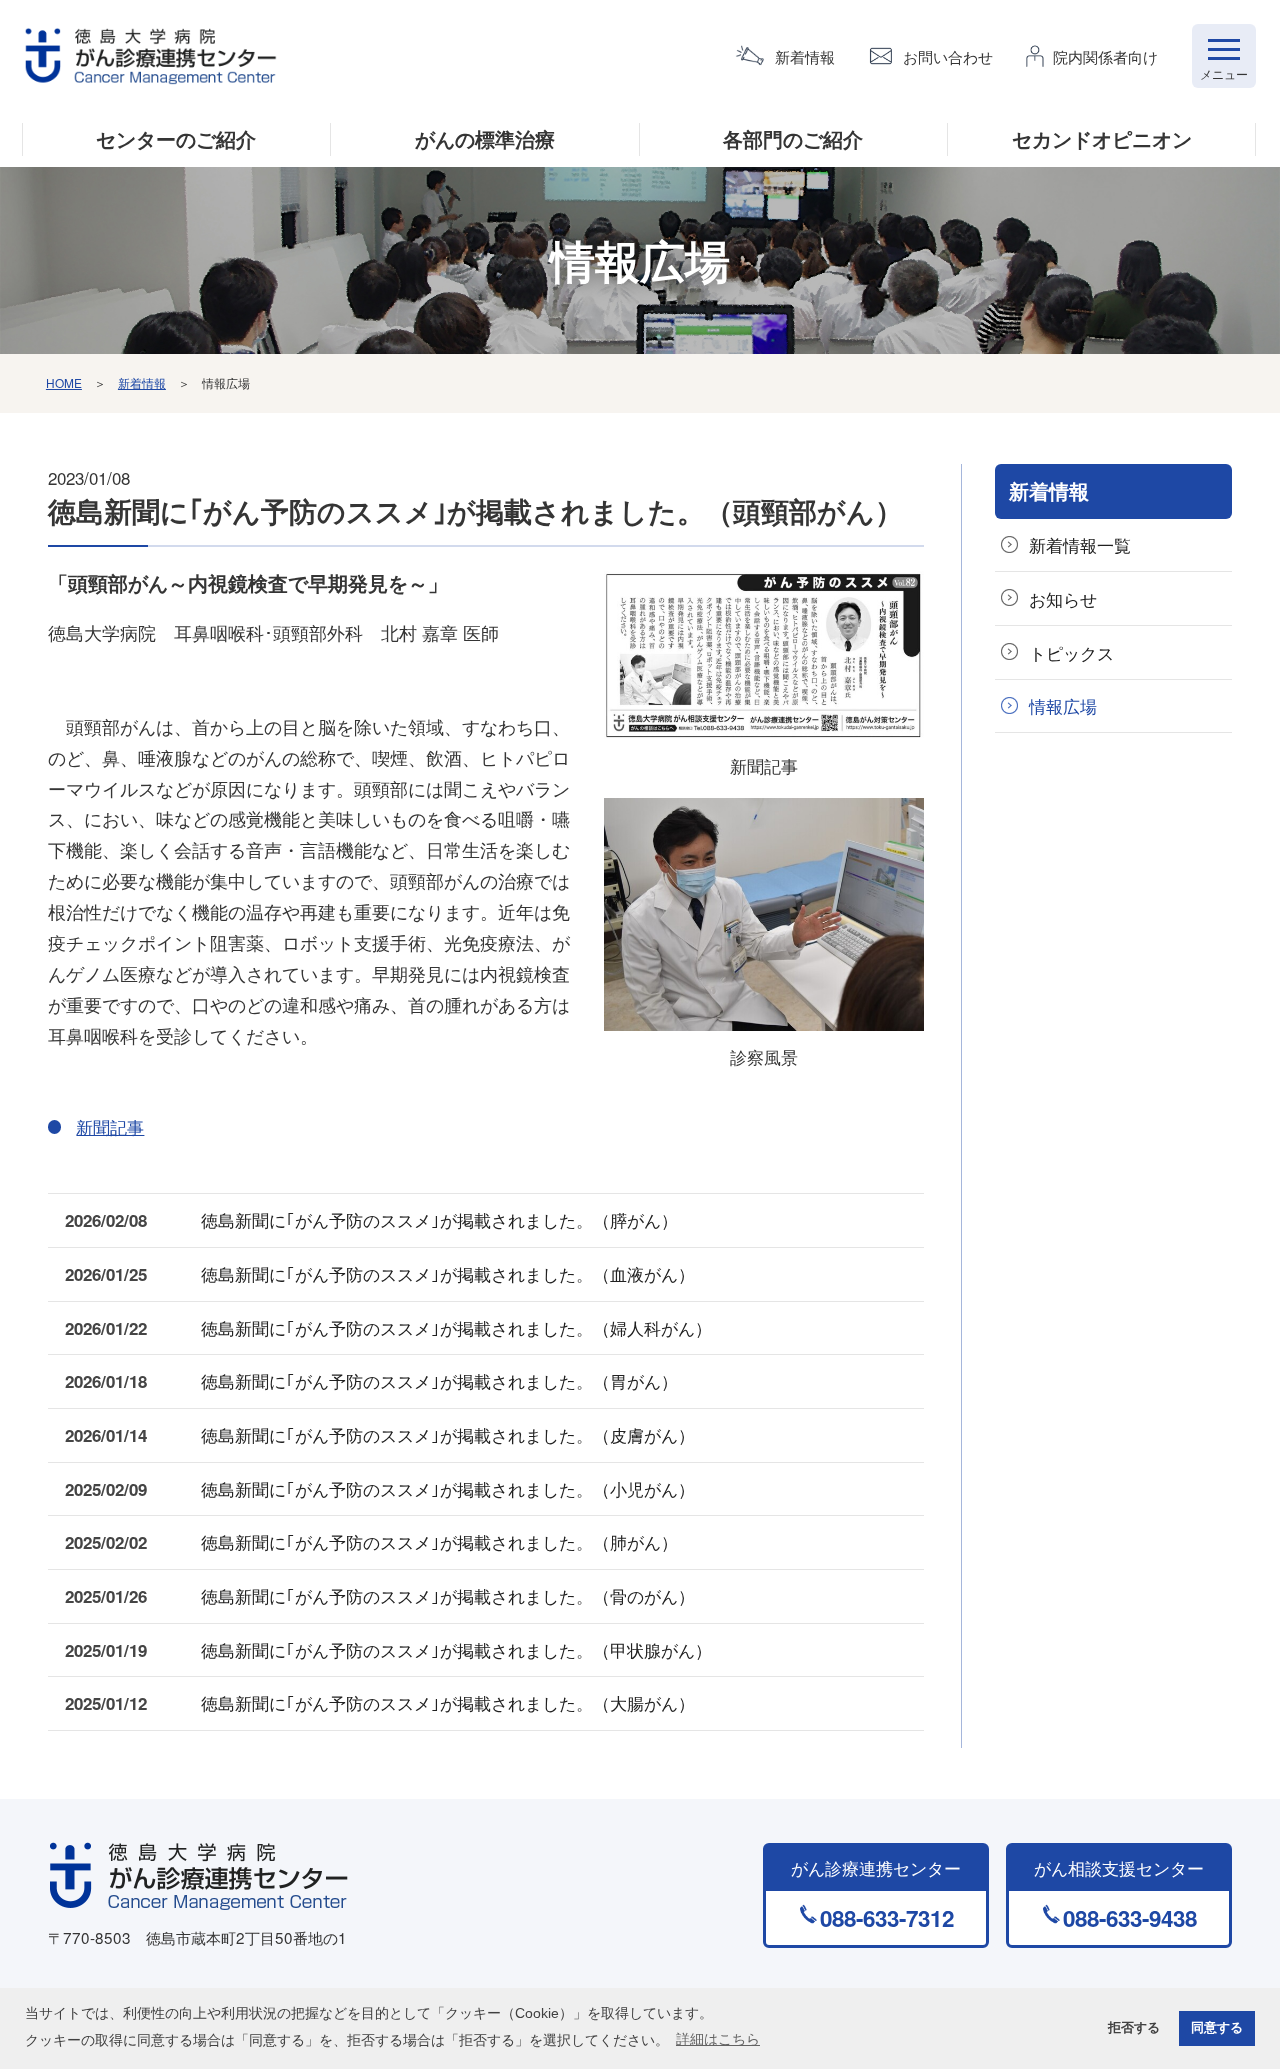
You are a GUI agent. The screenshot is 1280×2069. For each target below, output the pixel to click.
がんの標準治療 (485, 139)
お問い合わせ (948, 56)
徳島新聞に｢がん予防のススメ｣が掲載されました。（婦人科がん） (456, 1327)
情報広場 (1063, 705)
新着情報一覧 (1080, 544)
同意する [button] (1217, 2028)
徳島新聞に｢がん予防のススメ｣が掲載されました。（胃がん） (439, 1380)
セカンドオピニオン (1102, 139)
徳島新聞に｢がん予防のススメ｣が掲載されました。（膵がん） (439, 1219)
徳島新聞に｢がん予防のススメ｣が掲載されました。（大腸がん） (448, 1702)
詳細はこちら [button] (718, 2039)
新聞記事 (764, 765)
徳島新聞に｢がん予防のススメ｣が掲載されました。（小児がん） (448, 1488)
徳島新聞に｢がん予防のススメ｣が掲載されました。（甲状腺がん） (456, 1649)
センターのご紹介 (176, 139)
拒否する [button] (1134, 2028)
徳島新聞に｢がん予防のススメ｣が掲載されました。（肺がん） (439, 1541)
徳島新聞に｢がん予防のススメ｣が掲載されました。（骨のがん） (448, 1595)
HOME (64, 382)
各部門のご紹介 (793, 139)
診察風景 (764, 1056)
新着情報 (805, 56)
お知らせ (1063, 598)
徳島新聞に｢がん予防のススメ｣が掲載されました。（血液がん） (448, 1273)
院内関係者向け (1105, 56)
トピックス (1071, 651)
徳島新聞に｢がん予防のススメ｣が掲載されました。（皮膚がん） (448, 1434)
